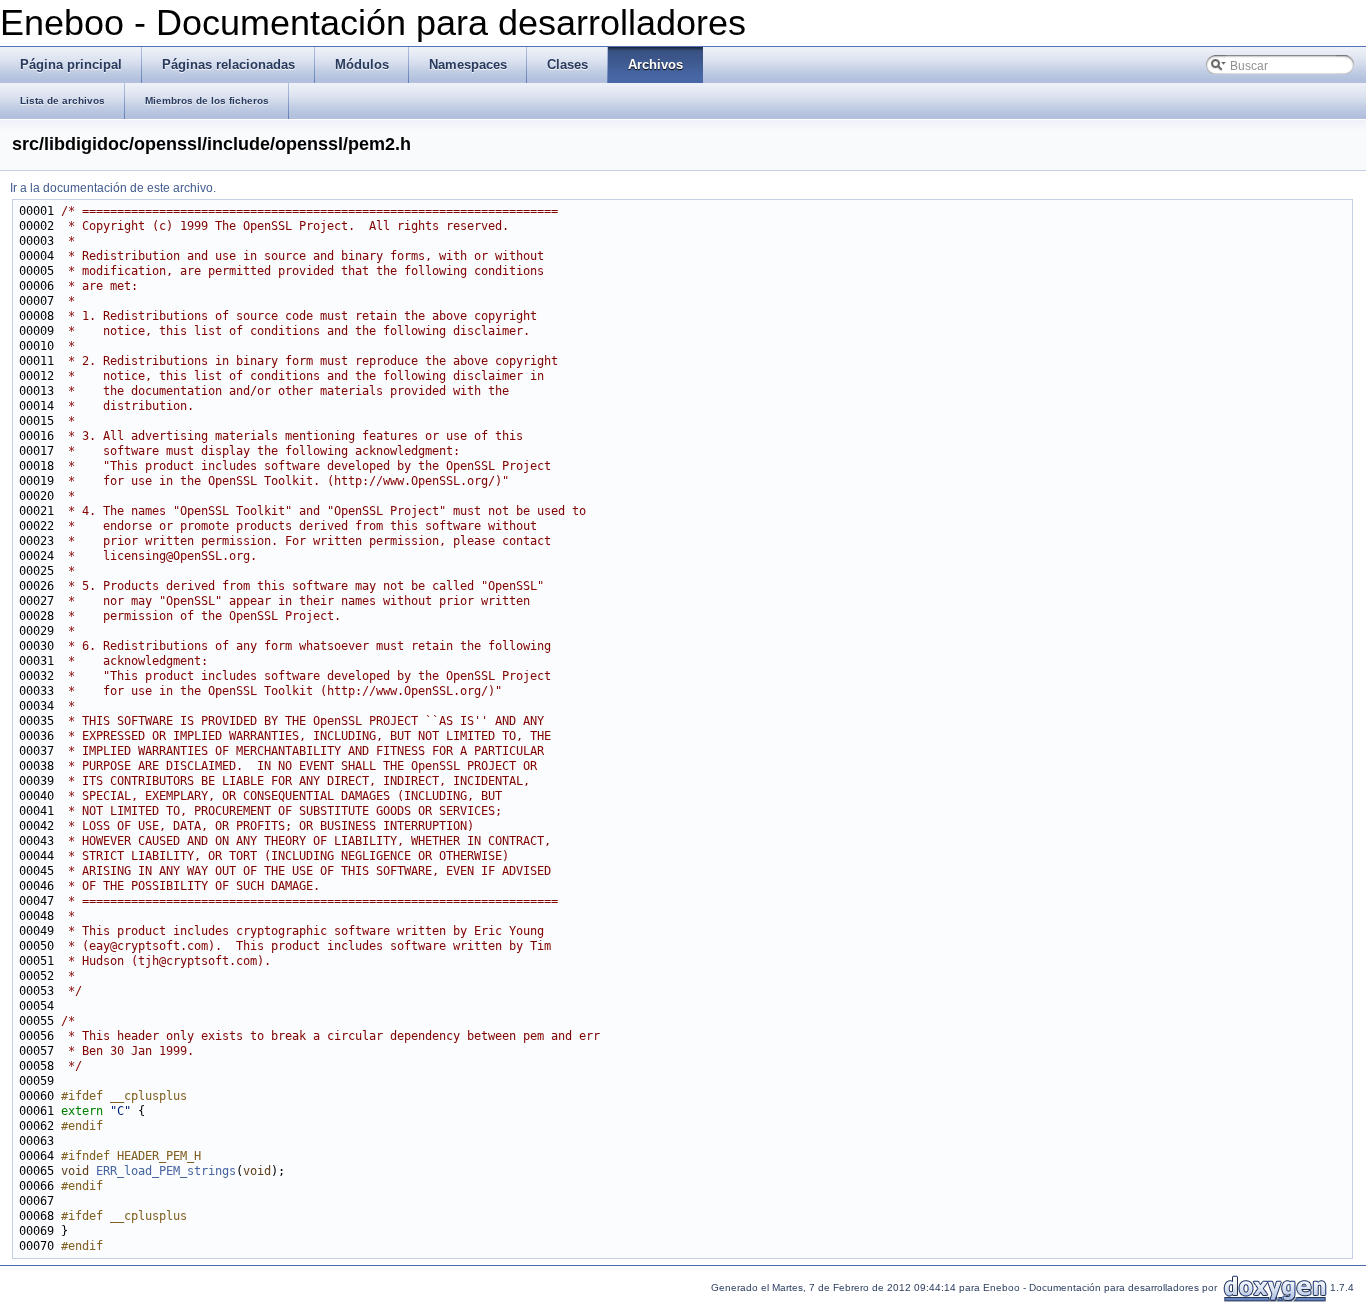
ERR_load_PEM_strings (166, 1171)
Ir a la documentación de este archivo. (113, 188)
